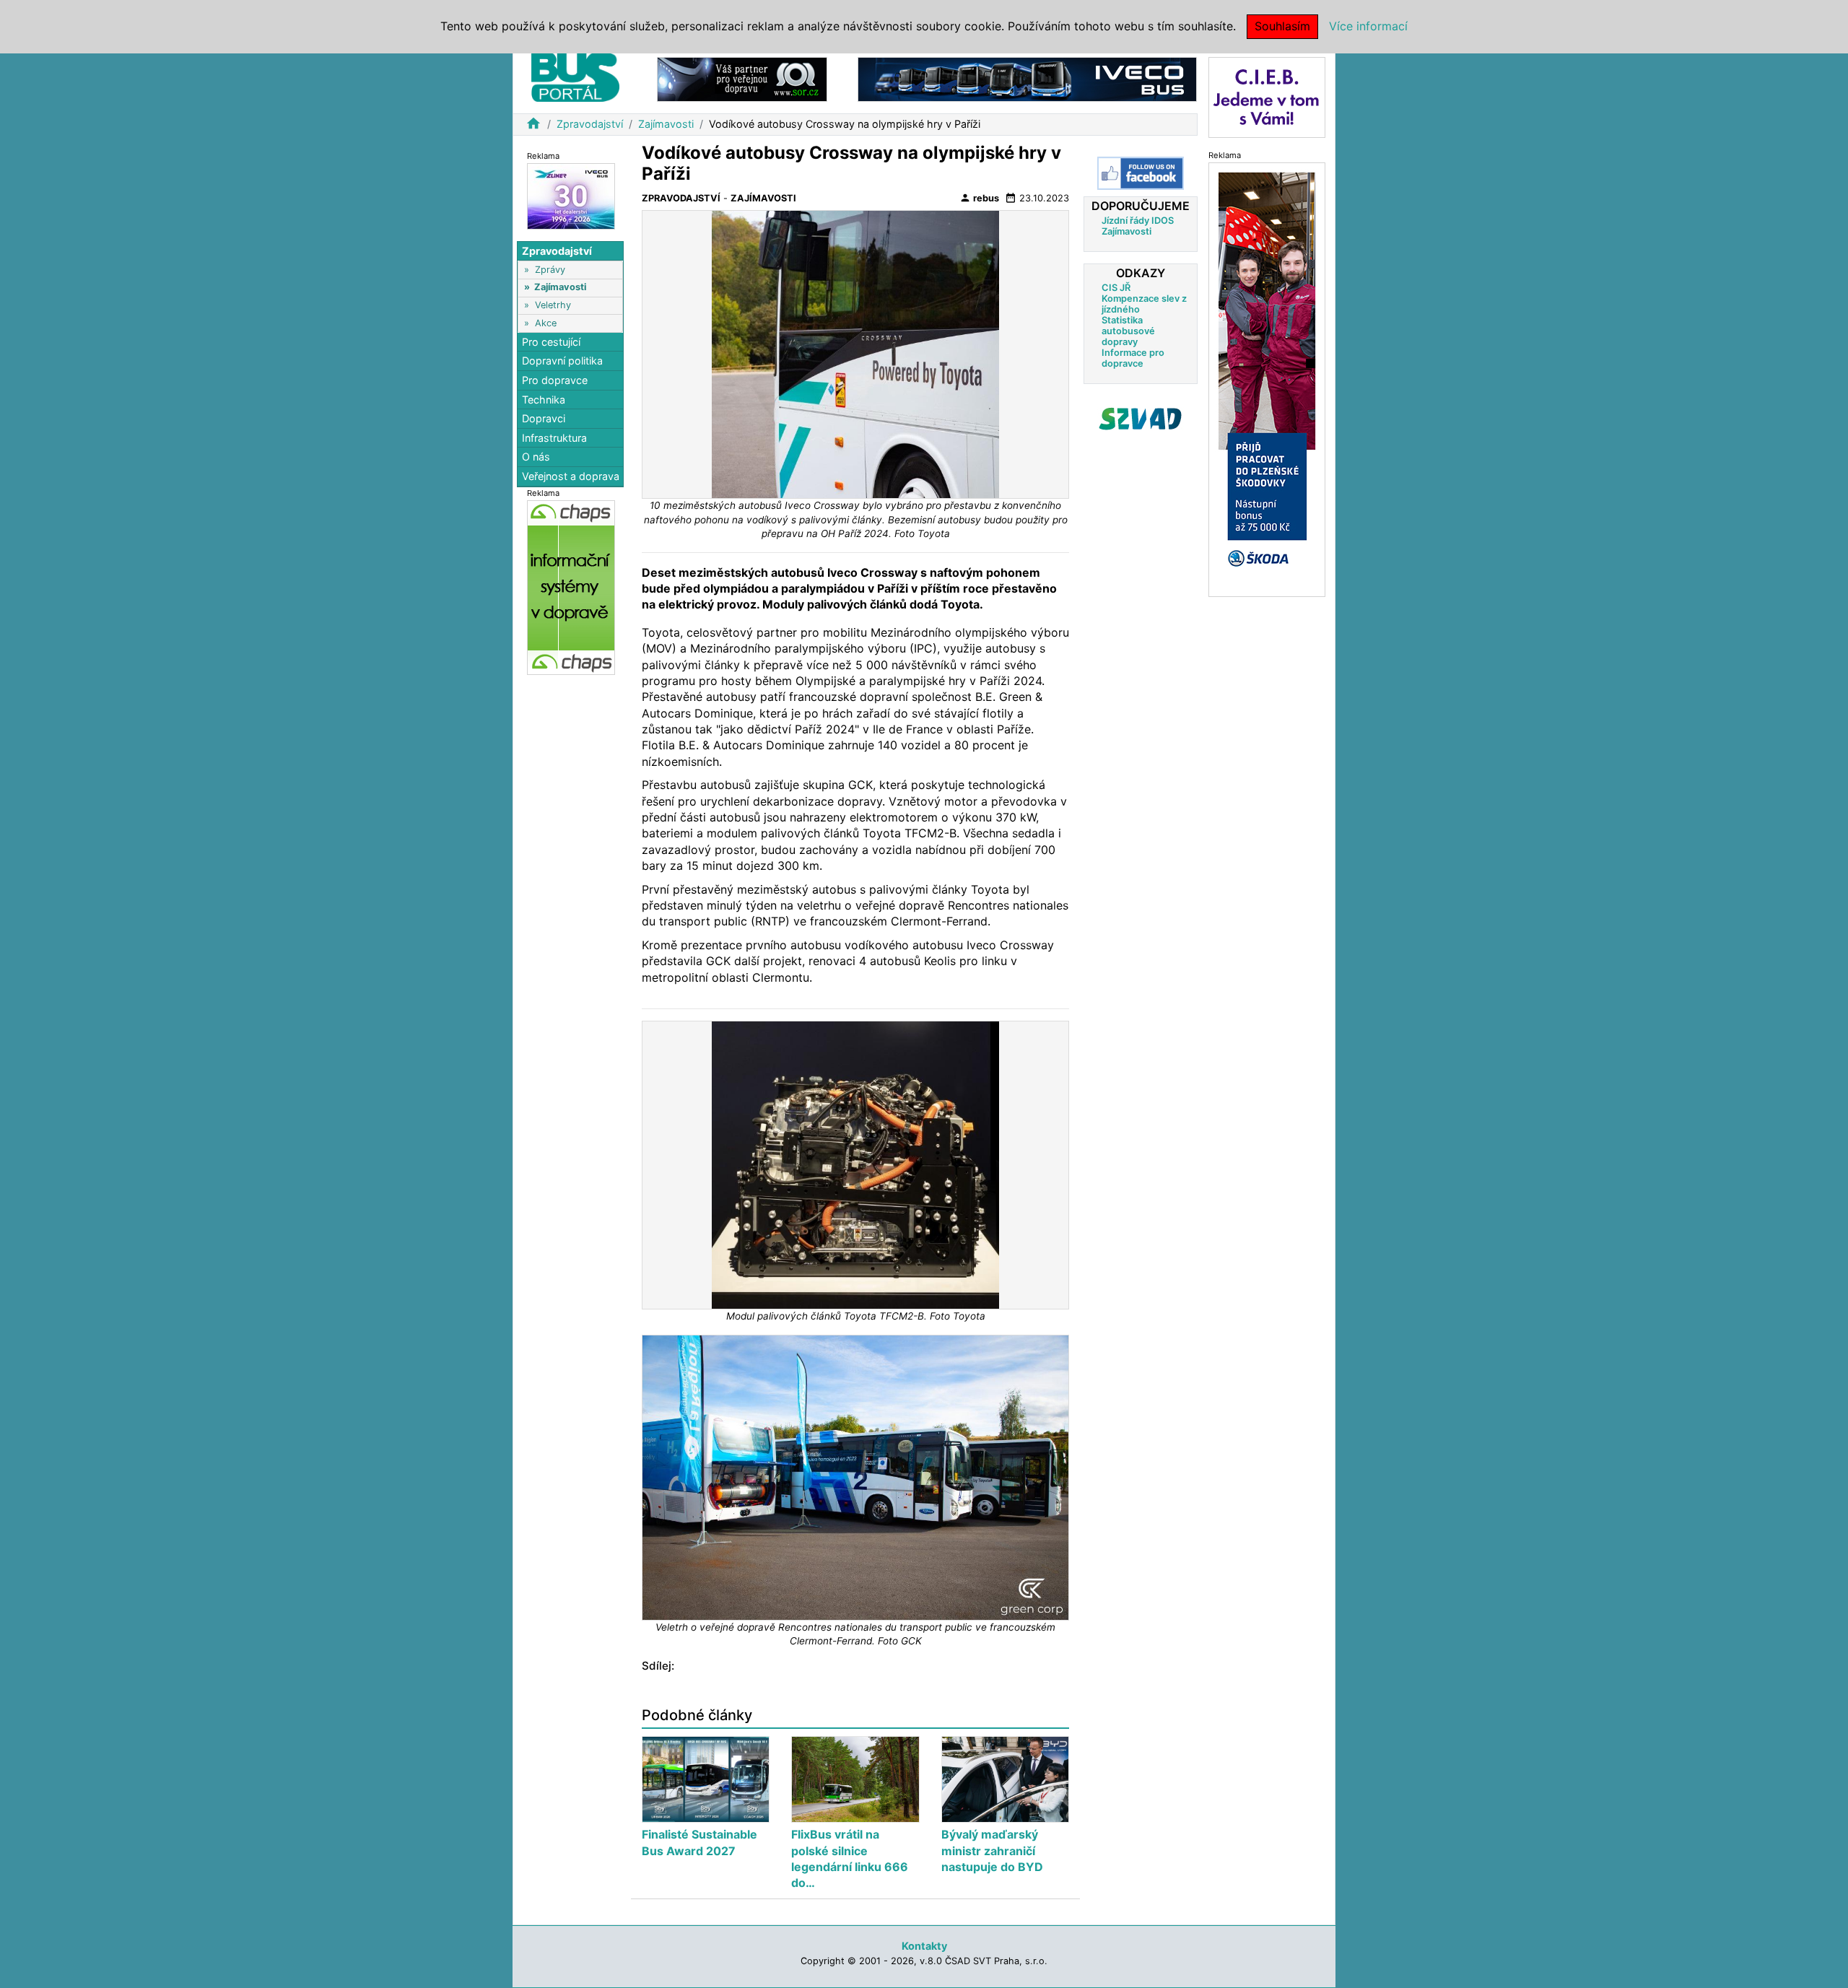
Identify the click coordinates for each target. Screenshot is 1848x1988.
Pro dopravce (555, 380)
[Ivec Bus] (1027, 78)
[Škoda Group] (1267, 379)
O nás (536, 457)
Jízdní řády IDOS (1138, 221)
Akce (546, 323)
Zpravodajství (590, 124)
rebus (979, 198)
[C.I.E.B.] (1267, 96)
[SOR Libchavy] (742, 78)
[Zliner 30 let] (571, 195)
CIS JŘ (1116, 288)
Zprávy (550, 270)
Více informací (1368, 26)
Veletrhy (553, 305)
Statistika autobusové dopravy (1128, 331)
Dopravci (544, 418)
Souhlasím (1282, 26)
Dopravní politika (562, 361)
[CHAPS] (571, 587)
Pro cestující (551, 342)
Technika (544, 400)
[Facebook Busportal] (1141, 173)
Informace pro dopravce (1133, 358)
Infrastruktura (554, 438)
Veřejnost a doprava (571, 476)
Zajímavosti (666, 124)
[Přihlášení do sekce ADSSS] (1141, 419)
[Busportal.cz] (575, 75)
